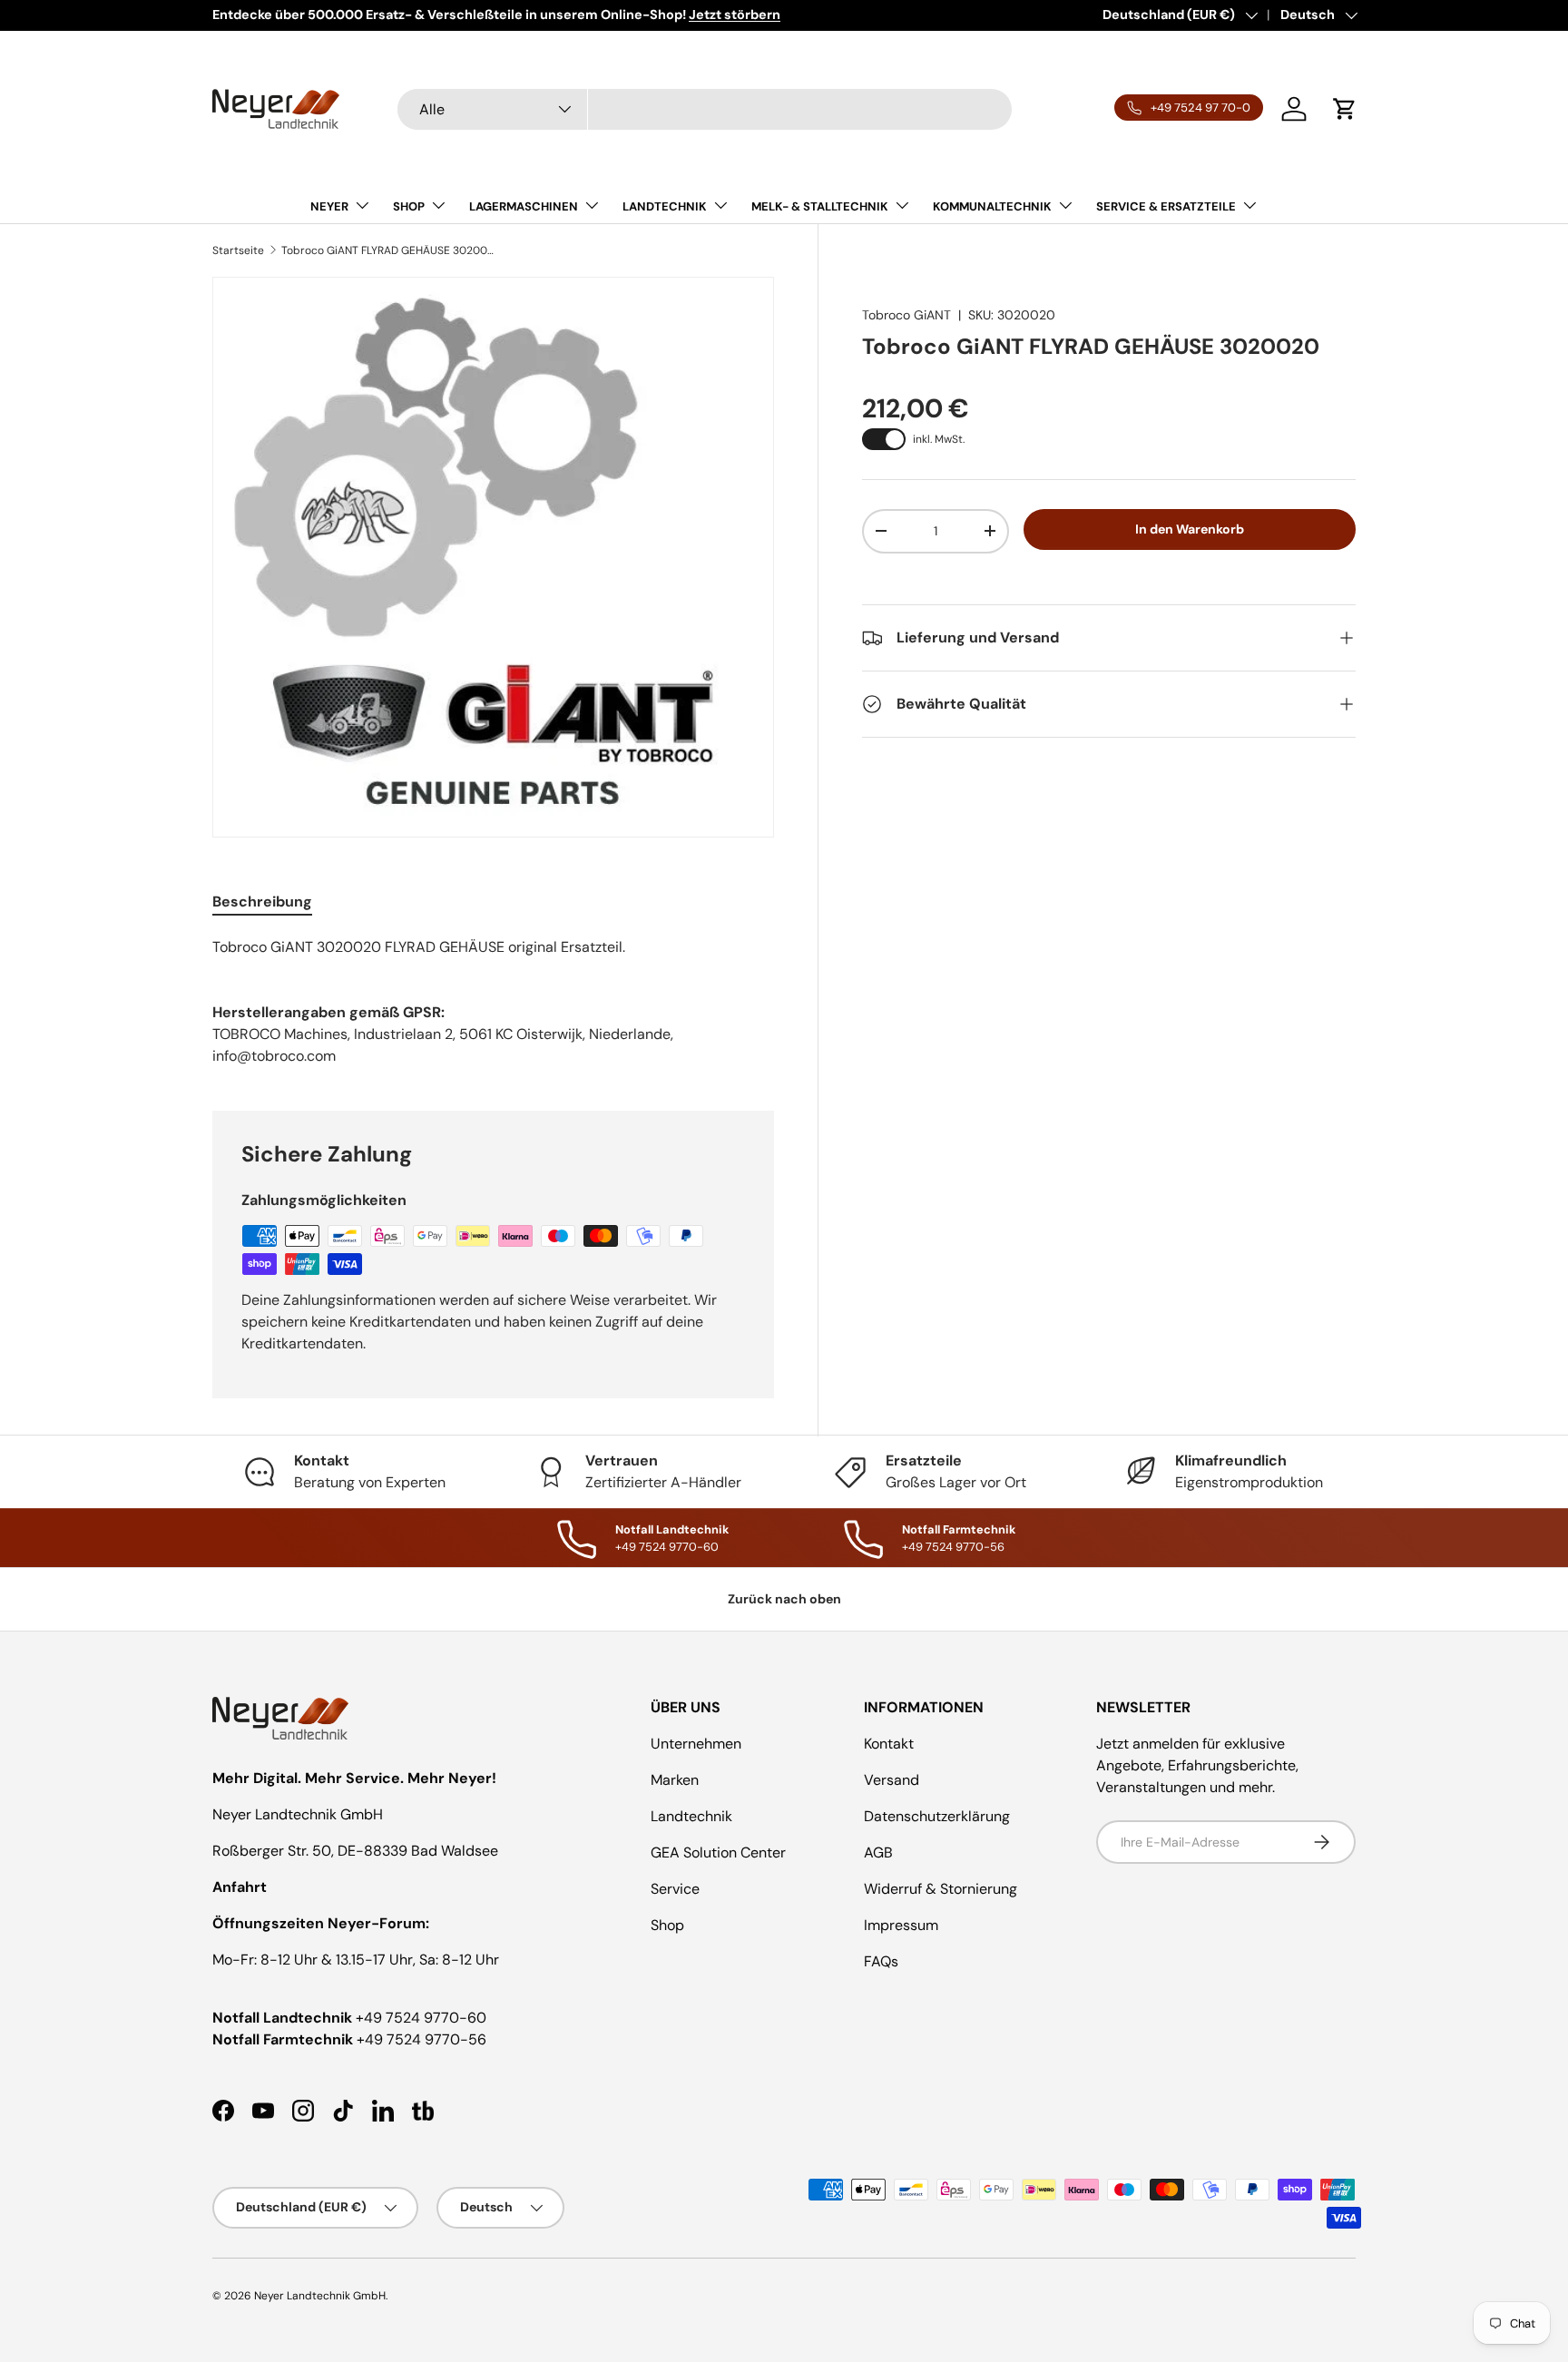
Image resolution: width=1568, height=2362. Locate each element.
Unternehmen (696, 1744)
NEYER (329, 206)
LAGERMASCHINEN (524, 206)
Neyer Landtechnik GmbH (320, 2296)
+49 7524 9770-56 (421, 2039)
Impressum (901, 1925)
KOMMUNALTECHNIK (992, 206)
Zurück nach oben (784, 1599)
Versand (892, 1780)
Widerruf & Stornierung (941, 1889)
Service (675, 1889)
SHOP (409, 206)
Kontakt (889, 1744)
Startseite (238, 250)
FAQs (881, 1961)
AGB (878, 1852)
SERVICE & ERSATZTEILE (1166, 206)
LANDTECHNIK (665, 206)
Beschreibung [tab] (262, 902)
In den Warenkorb (1190, 529)
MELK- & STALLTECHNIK (820, 206)
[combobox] (705, 109)
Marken (675, 1780)
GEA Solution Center (718, 1852)
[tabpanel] (493, 947)
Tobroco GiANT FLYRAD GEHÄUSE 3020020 (390, 250)
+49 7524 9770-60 (421, 2018)
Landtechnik (691, 1816)
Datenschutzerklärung (937, 1816)
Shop (667, 1925)
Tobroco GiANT (906, 315)
